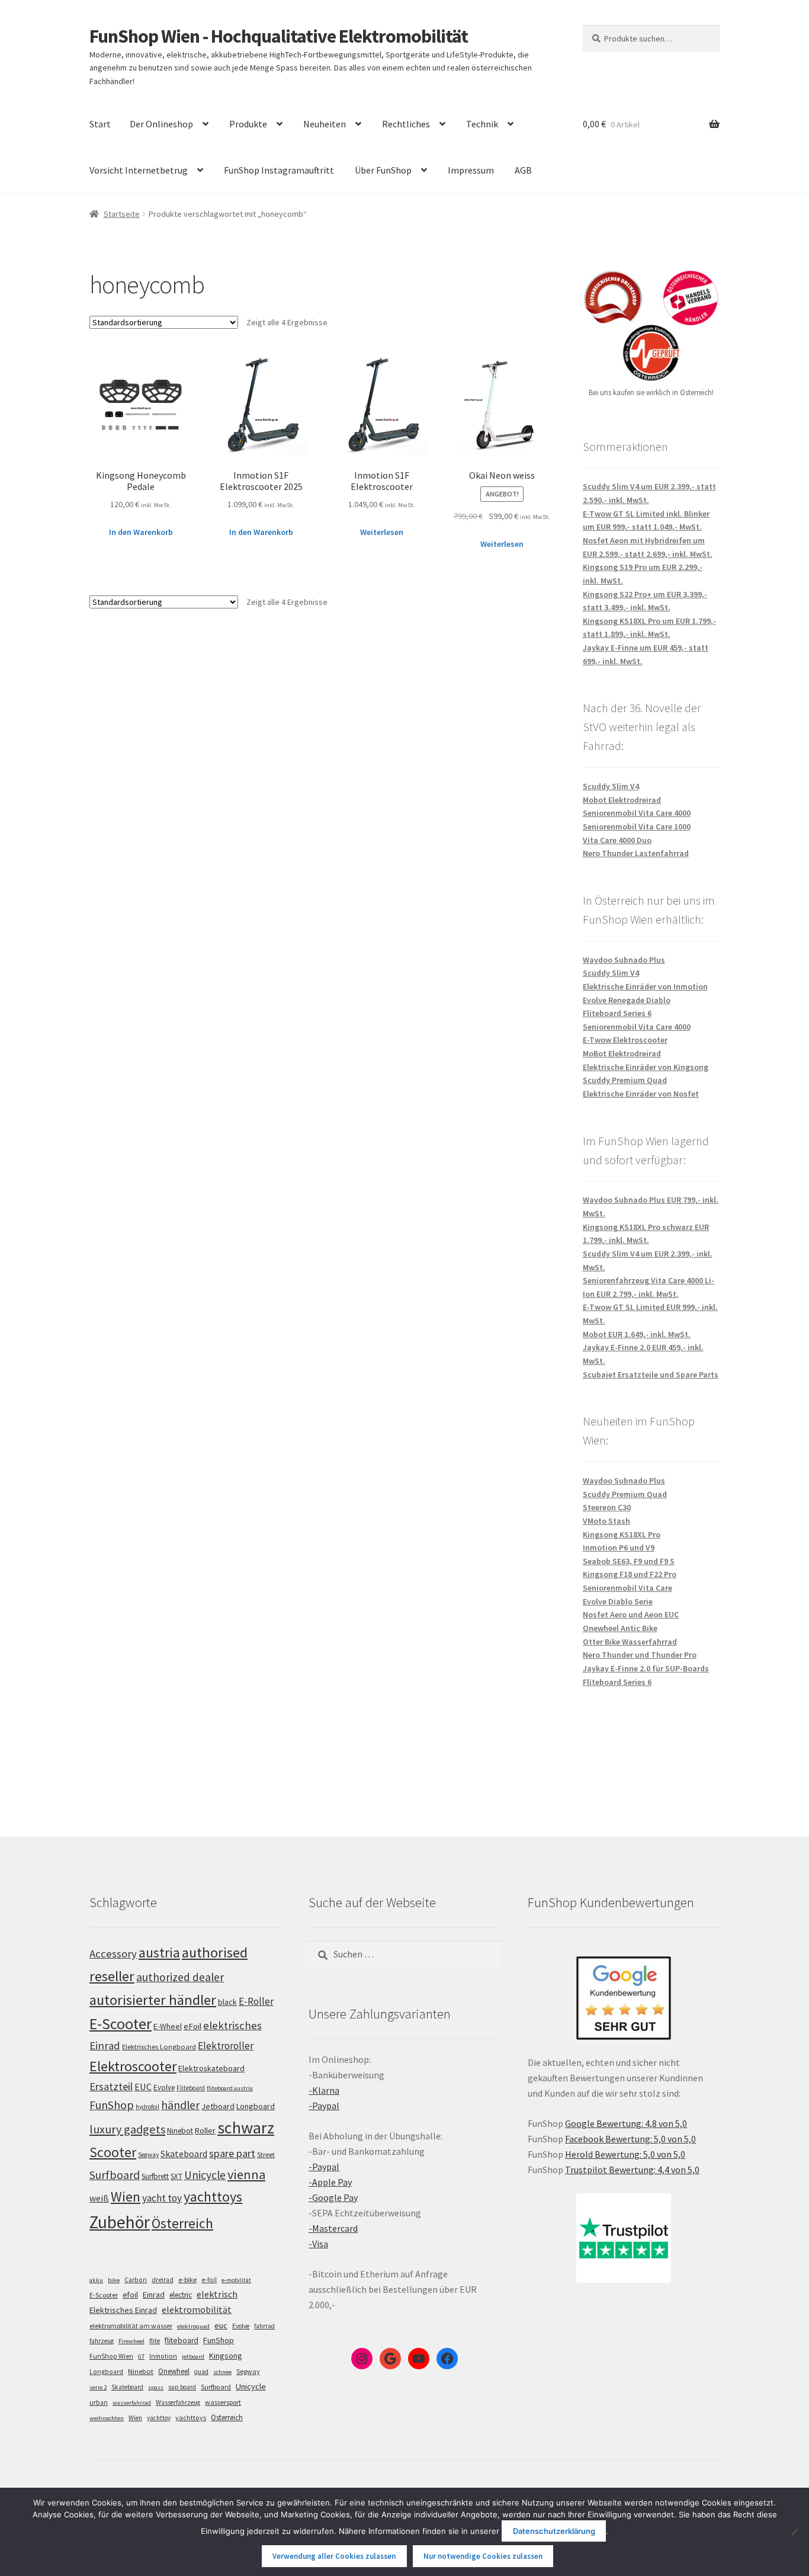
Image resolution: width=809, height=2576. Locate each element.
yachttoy (159, 2418)
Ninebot (180, 2131)
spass (156, 2387)
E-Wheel (168, 2026)
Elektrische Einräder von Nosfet (641, 1094)
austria (159, 1952)
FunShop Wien (111, 2356)
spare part (232, 2153)
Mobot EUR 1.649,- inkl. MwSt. (637, 1334)
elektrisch (217, 2294)
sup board (182, 2387)
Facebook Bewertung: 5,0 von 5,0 (630, 2139)
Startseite (122, 214)
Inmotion (163, 2356)
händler (180, 2105)
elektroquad (193, 2326)
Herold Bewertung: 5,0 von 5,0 (625, 2154)
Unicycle (205, 2175)
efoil (130, 2295)
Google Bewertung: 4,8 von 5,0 (626, 2123)
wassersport (223, 2402)
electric (181, 2295)
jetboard (193, 2356)
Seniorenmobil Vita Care (627, 1588)
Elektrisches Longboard (159, 2047)
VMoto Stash (606, 1521)
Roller (205, 2130)
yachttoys (213, 2197)
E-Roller (256, 2001)
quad (201, 2372)
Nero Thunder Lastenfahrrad (636, 853)
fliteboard (182, 2340)
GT (141, 2356)
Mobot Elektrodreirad (622, 800)
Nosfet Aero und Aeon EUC (631, 1614)
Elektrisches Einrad (123, 2310)
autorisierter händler (153, 2000)
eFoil (192, 2026)
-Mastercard (333, 2228)
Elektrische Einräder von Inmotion (645, 986)
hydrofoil (147, 2107)
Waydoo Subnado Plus (624, 960)
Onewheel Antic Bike (620, 1628)
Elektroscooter (133, 2066)
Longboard (256, 2106)
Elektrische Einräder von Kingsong (646, 1067)
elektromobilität (197, 2309)
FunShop (112, 2105)
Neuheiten (325, 124)
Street (266, 2154)
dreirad (163, 2280)
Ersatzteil (111, 2086)
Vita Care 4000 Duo (617, 840)
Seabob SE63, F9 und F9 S (629, 1561)
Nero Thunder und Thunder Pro (640, 1655)
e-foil (209, 2280)
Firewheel (131, 2341)
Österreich (182, 2223)
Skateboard (184, 2154)
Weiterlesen (382, 532)
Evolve (164, 2088)
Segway (148, 2155)
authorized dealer (180, 1977)
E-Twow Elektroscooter (625, 1040)
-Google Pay (333, 2197)
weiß (99, 2198)
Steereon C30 (607, 1507)
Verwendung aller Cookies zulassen (334, 2556)
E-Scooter (121, 2024)
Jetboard (218, 2106)
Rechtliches (406, 124)
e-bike (187, 2279)
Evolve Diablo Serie (618, 1601)
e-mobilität (236, 2280)
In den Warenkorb (141, 532)
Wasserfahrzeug (178, 2402)
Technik (482, 124)
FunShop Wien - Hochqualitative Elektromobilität (279, 36)
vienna (246, 2174)
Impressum (471, 170)
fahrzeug (102, 2341)
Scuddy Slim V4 (611, 786)
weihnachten (107, 2418)
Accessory (113, 1954)
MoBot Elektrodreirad (622, 1053)
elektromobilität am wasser (131, 2326)
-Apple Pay (330, 2182)
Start (100, 124)
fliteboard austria (230, 2088)
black (227, 2002)
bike (114, 2280)
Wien (126, 2197)
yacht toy (162, 2198)
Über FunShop (383, 170)
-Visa (318, 2244)
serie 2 (98, 2387)
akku (96, 2280)
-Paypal (324, 2106)
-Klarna (324, 2090)
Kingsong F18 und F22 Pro (630, 1574)
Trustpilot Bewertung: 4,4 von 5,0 (632, 2170)
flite (155, 2341)
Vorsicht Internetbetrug (139, 170)
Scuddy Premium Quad (625, 1080)
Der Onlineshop (161, 124)
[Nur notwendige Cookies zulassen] (794, 2532)
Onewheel (174, 2371)
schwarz (246, 2128)
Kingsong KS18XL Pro (622, 1534)
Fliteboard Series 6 (617, 1013)
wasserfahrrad (132, 2403)
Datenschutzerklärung (554, 2531)
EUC (143, 2087)
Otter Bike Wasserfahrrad (630, 1642)
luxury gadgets (127, 2129)
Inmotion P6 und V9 (619, 1547)
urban (99, 2402)
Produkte (248, 124)
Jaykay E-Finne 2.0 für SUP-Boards (646, 1668)
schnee (222, 2372)
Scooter (113, 2152)
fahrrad (264, 2326)
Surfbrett (155, 2176)
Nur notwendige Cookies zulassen (483, 2556)
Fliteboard (191, 2088)
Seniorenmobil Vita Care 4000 (637, 813)
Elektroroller (226, 2046)
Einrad (154, 2295)
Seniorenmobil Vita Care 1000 (637, 826)
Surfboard (115, 2175)
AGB (523, 170)
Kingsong (226, 2356)
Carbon (136, 2280)
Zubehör (120, 2222)
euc (221, 2325)
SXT (176, 2176)
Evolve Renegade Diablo (627, 1000)
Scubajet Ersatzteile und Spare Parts (651, 1374)
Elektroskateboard (211, 2068)
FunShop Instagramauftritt (279, 170)
